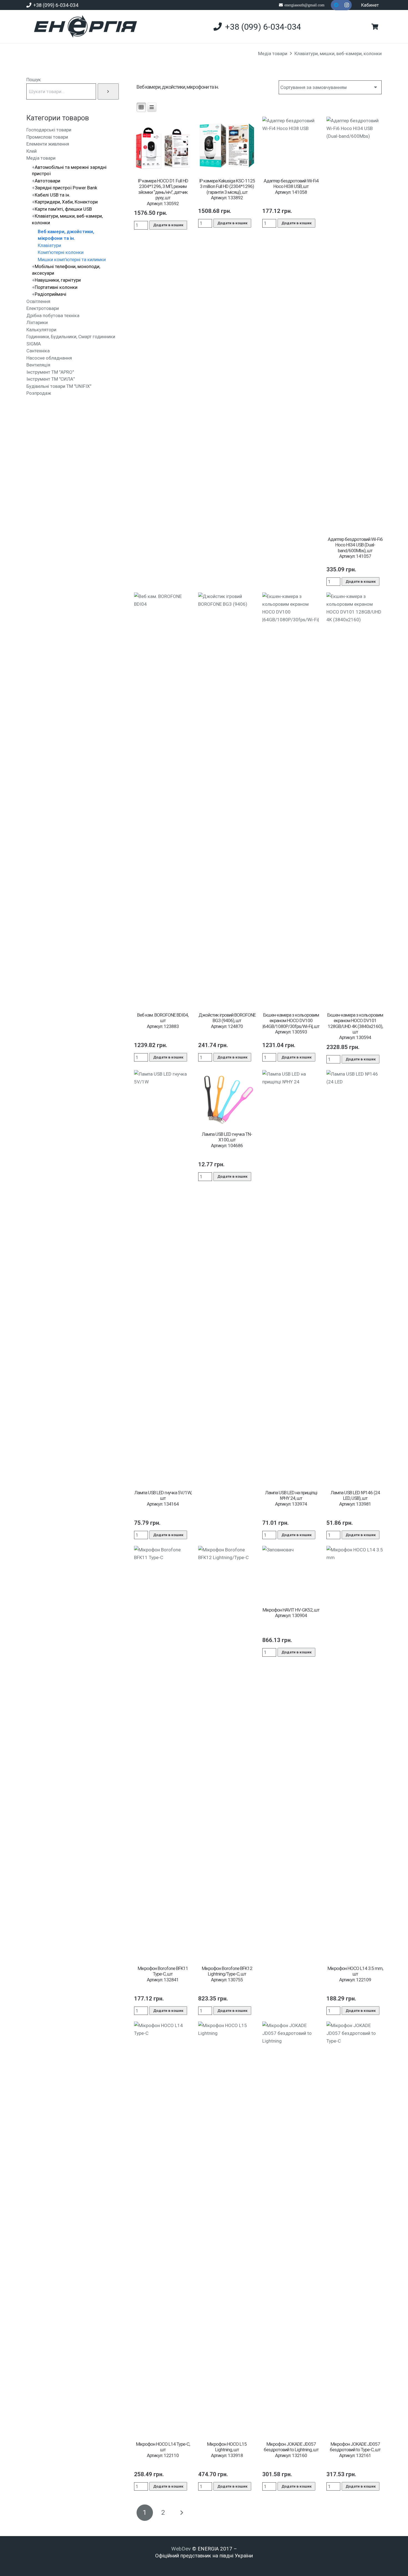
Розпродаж (39, 393)
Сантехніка (38, 351)
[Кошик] (375, 27)
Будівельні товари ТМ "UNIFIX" (59, 386)
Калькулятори (41, 330)
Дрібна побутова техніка (53, 315)
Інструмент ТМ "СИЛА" (51, 379)
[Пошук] (108, 91)
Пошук (34, 80)
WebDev (182, 2549)
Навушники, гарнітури (58, 280)
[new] (83, 27)
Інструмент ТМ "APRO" (50, 372)
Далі (182, 2513)
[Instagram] (347, 5)
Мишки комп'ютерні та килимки (72, 259)
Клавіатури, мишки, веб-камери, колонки (338, 54)
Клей (32, 151)
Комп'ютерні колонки (61, 252)
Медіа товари (273, 54)
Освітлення (38, 301)
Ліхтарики (37, 322)
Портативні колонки (56, 287)
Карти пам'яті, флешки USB (63, 209)
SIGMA (34, 344)
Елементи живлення (48, 144)
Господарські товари (49, 130)
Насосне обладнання (49, 358)
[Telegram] (336, 5)
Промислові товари (47, 137)
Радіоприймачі (51, 294)
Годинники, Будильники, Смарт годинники (71, 337)
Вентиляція (38, 365)
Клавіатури (49, 245)
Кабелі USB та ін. (52, 195)
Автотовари (47, 181)
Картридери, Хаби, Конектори (66, 202)
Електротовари (43, 308)
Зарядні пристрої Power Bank (66, 188)
